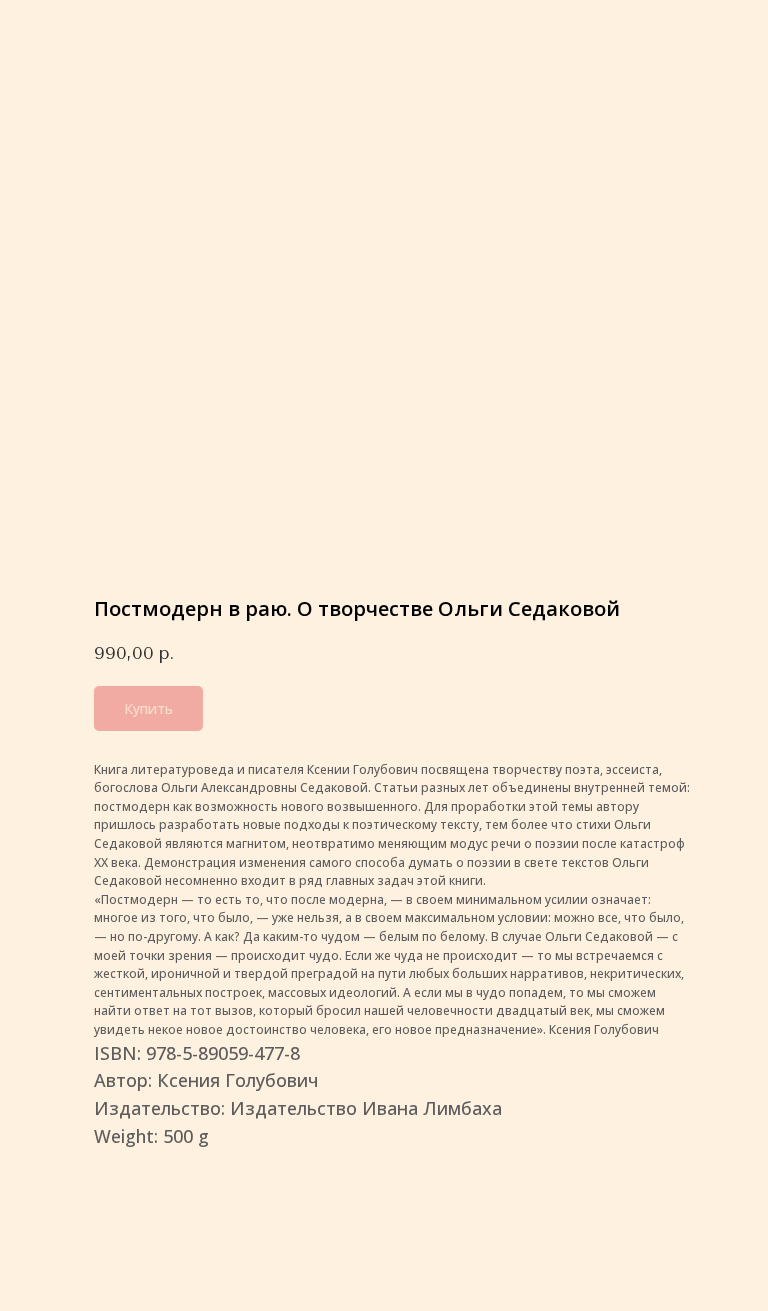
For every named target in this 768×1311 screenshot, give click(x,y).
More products (80, 29)
